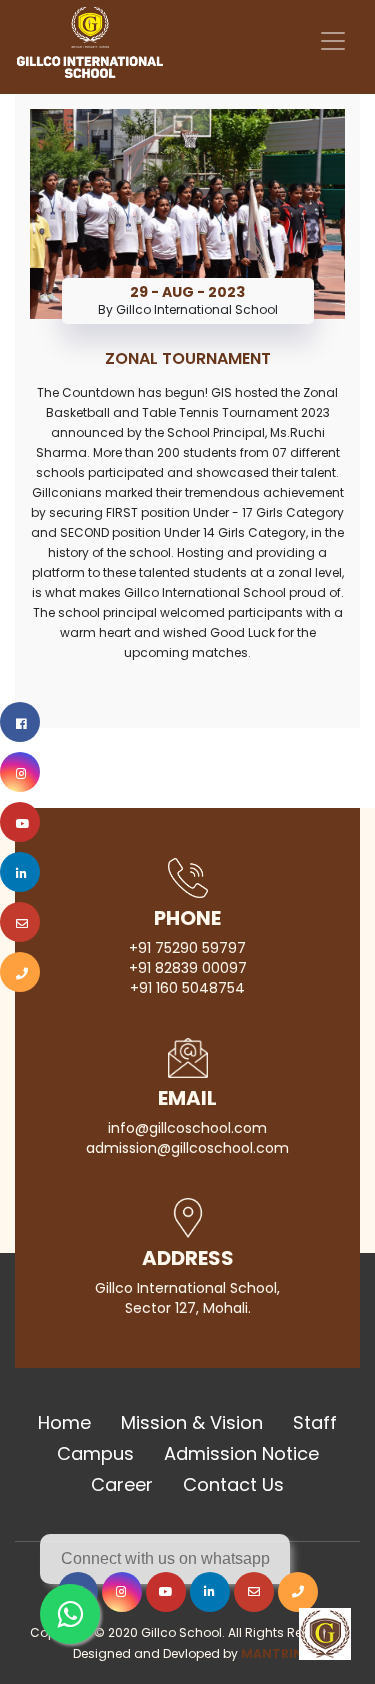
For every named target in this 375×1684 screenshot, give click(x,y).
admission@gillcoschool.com (187, 1148)
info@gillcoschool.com (187, 1128)
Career (122, 1484)
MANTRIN (272, 1653)
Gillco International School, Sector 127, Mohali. (187, 1298)
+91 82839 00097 (188, 968)
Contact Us (233, 1484)
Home (64, 1422)
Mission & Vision (192, 1422)
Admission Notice (241, 1453)
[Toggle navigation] (333, 41)
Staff (315, 1422)
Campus (95, 1453)
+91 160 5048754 (187, 988)
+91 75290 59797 (187, 948)
